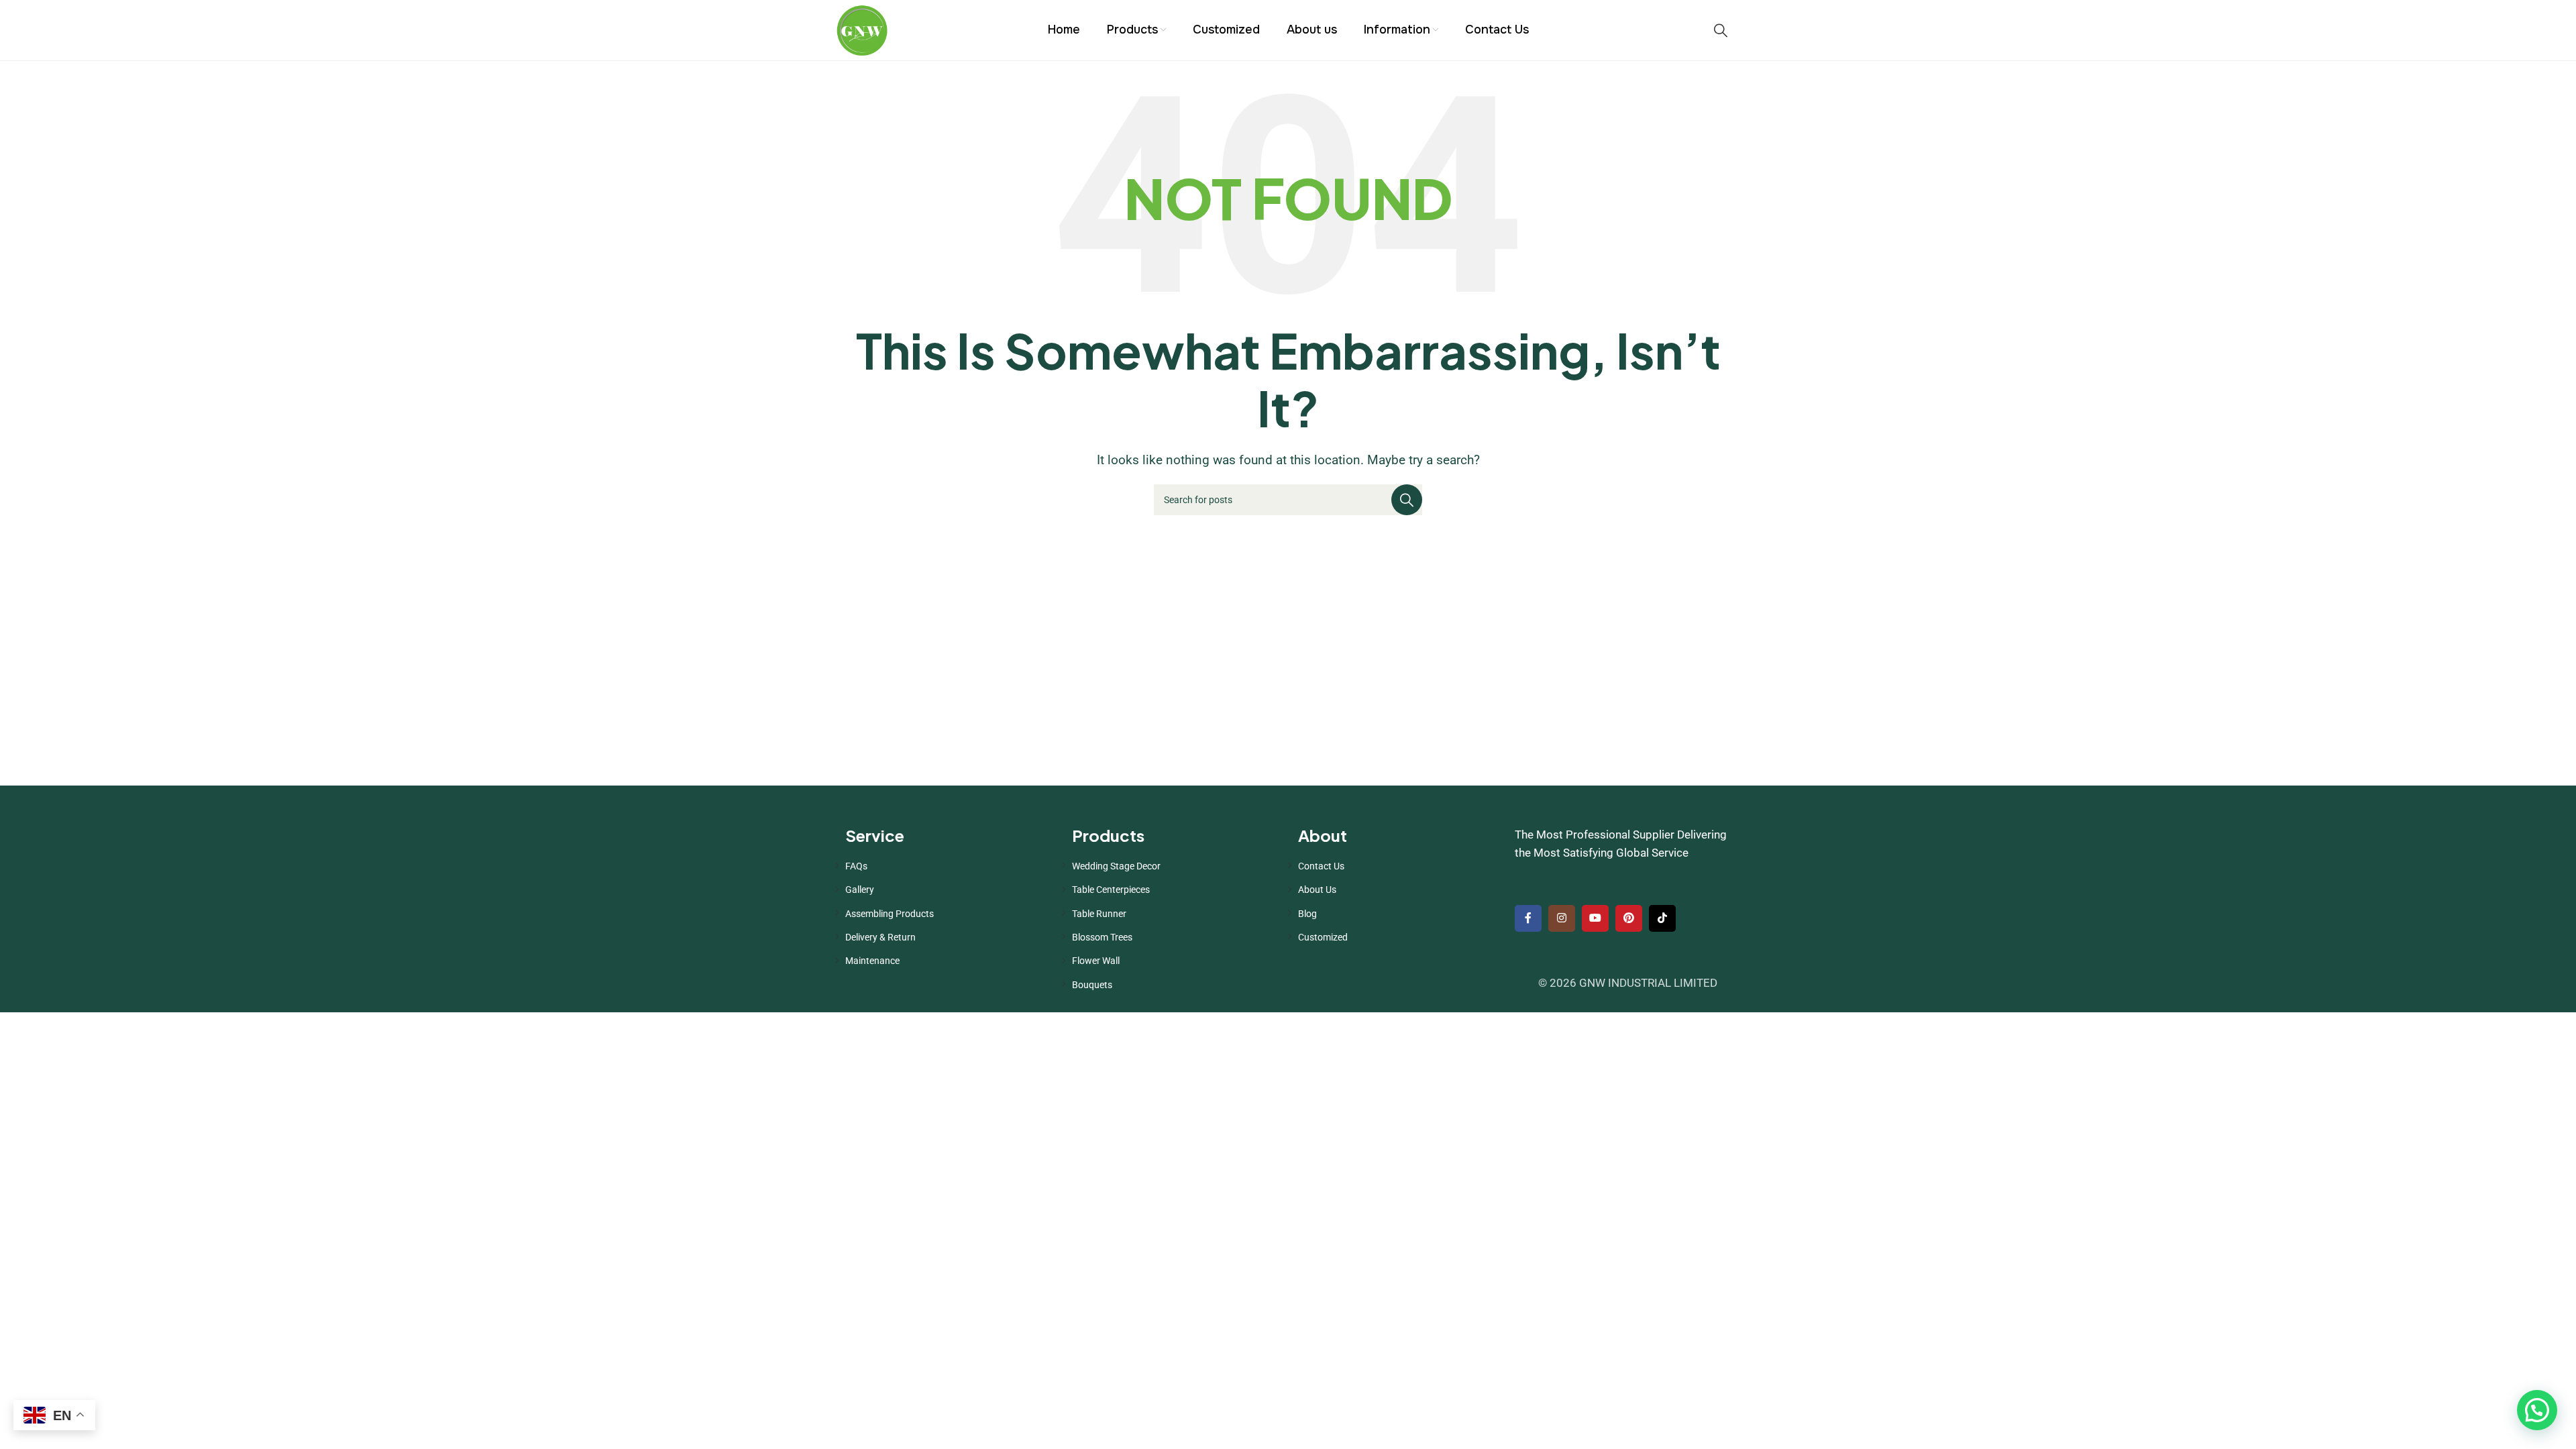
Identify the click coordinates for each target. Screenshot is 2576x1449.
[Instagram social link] (1562, 918)
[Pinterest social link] (1629, 918)
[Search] (1721, 30)
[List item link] (949, 866)
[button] (2537, 1410)
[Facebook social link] (1528, 918)
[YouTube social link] (1595, 918)
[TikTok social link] (1662, 918)
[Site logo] (862, 29)
